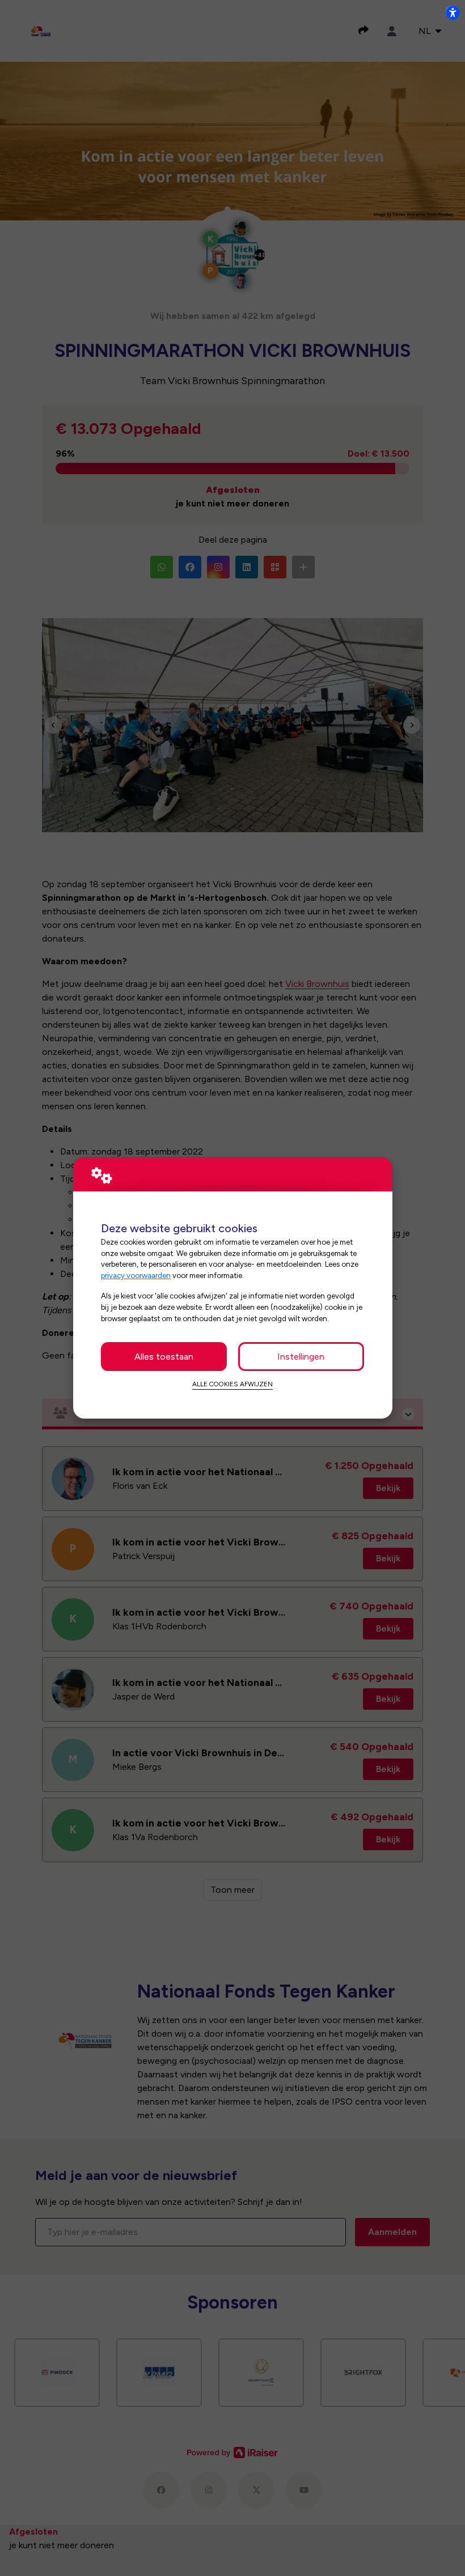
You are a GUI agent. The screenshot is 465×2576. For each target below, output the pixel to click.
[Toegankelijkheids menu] (453, 12)
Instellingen (301, 1357)
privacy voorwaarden (136, 1275)
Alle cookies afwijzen (232, 1384)
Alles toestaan (164, 1357)
